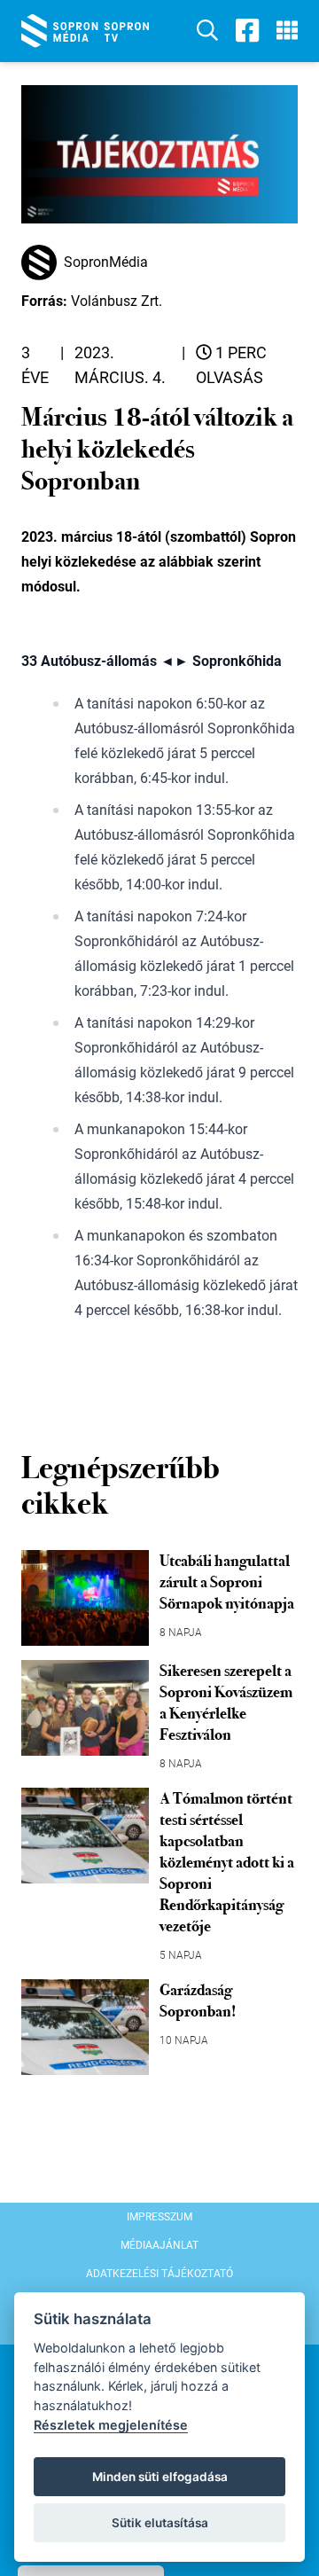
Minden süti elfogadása (160, 2477)
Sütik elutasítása (160, 2523)
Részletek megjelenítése (111, 2425)
